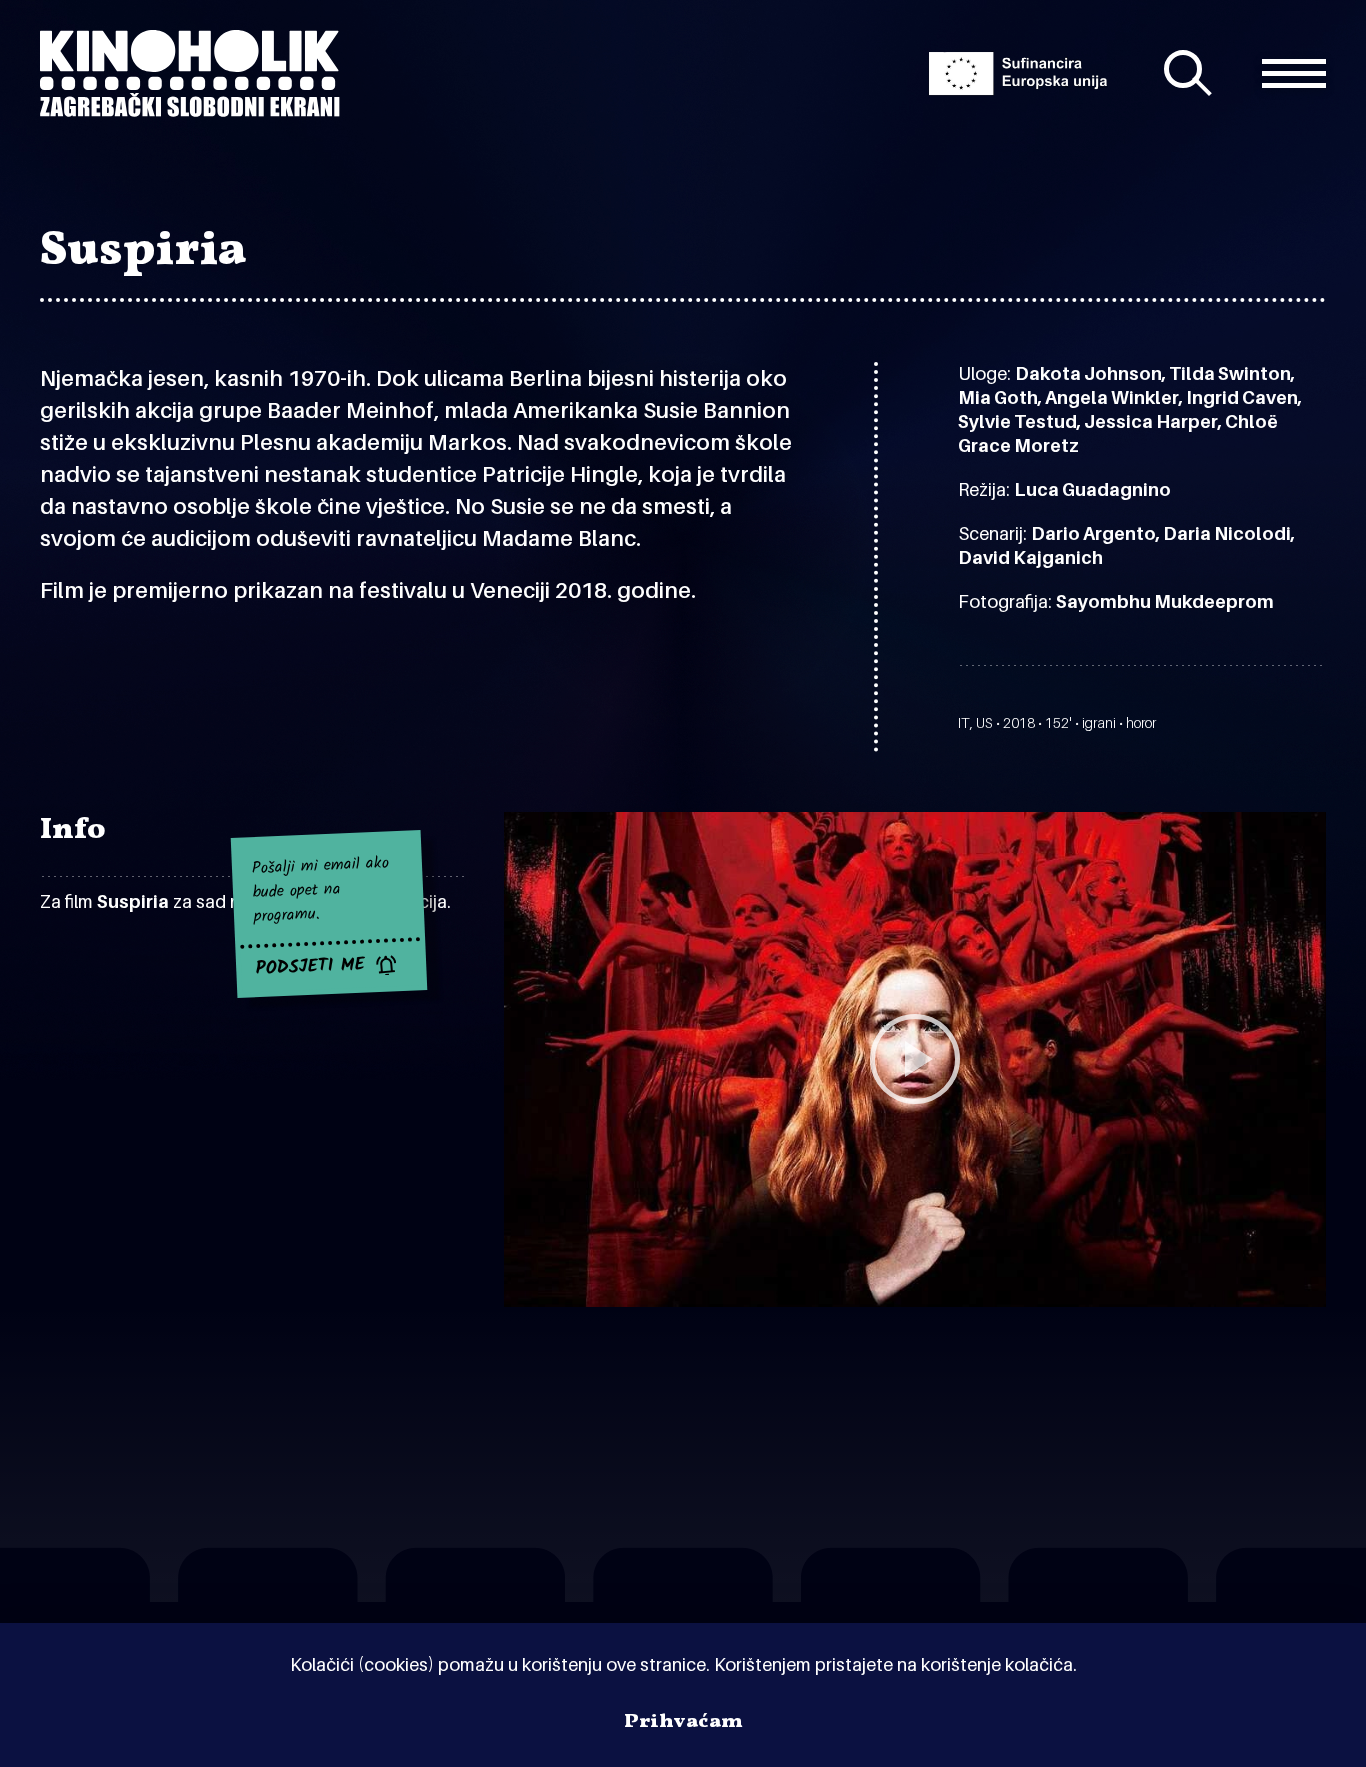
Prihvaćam (683, 1722)
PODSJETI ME (311, 967)
